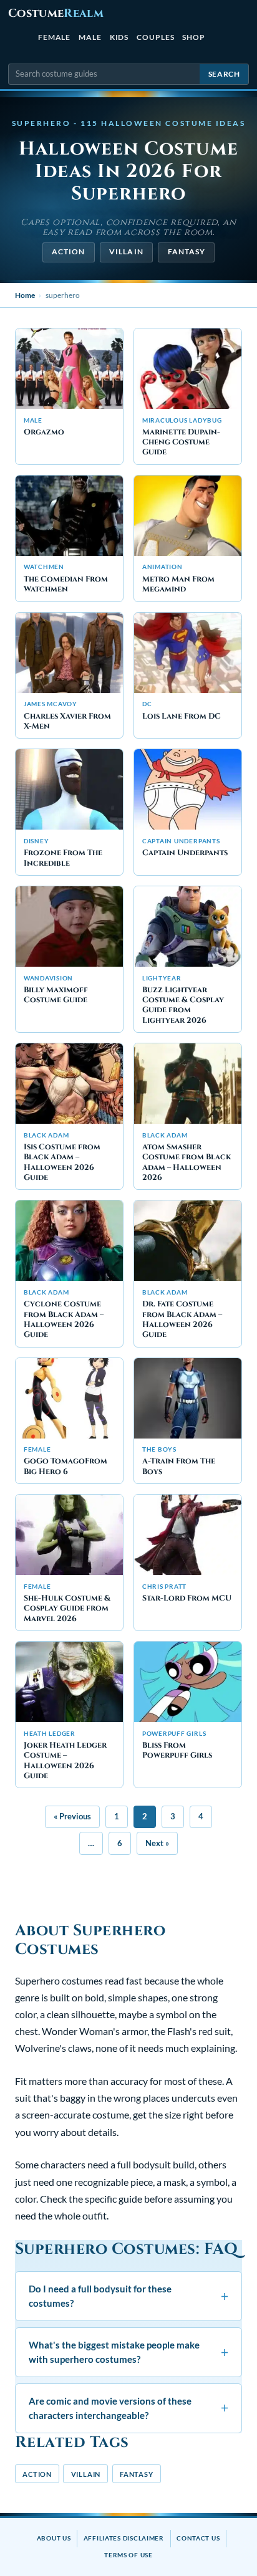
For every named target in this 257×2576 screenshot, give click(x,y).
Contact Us (198, 2538)
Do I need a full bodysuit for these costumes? (128, 2296)
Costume (56, 13)
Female (55, 37)
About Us (54, 2538)
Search (224, 74)
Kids (119, 37)
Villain (126, 251)
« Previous (72, 1816)
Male (90, 37)
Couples (155, 37)
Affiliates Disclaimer (124, 2538)
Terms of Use (128, 2555)
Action (68, 251)
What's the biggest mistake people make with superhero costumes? (128, 2352)
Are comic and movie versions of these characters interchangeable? (128, 2408)
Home (25, 295)
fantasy (137, 2474)
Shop (194, 37)
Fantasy (187, 251)
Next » (157, 1843)
